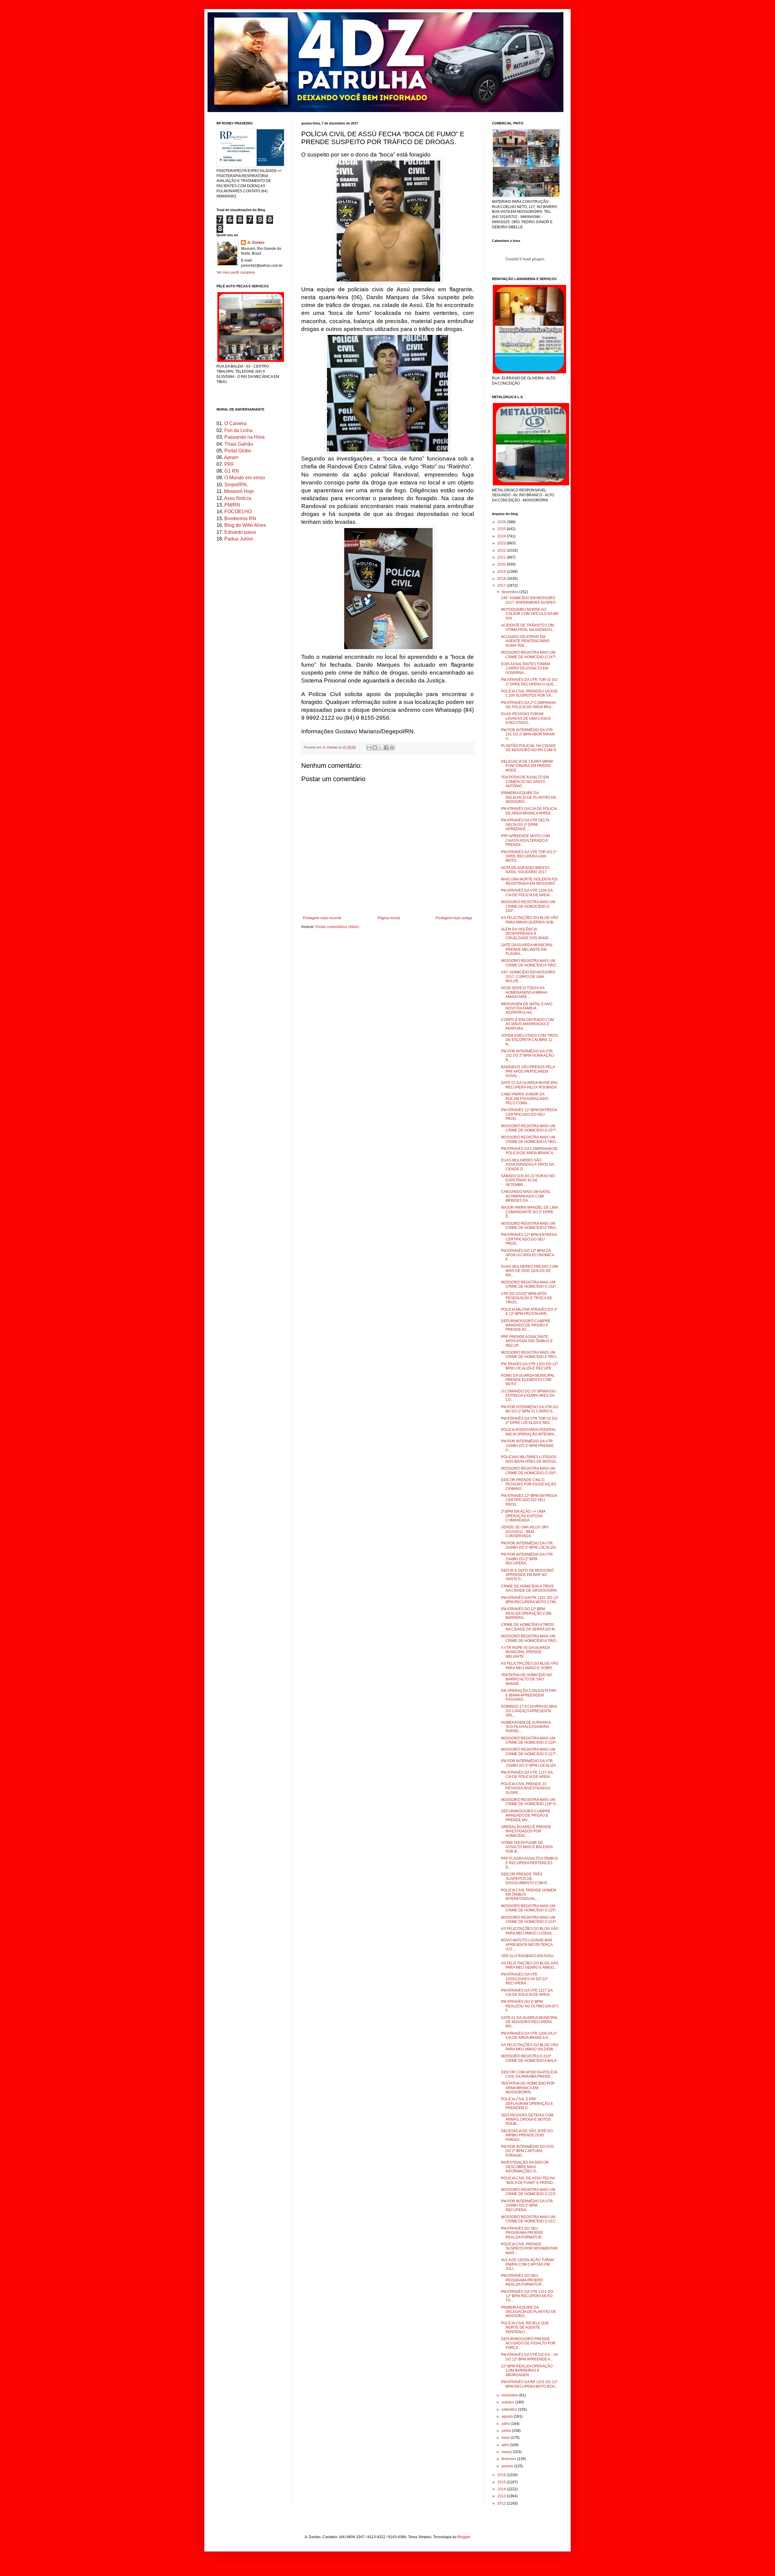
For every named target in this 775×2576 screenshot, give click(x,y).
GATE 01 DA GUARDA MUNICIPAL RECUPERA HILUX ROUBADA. (530, 1085)
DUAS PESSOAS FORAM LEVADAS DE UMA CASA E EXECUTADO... (526, 718)
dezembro (510, 592)
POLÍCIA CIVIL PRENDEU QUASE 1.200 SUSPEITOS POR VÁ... (529, 693)
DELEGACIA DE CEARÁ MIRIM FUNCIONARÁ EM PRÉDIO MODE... (527, 766)
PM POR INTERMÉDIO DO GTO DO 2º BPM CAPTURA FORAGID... (527, 2151)
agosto (508, 2416)
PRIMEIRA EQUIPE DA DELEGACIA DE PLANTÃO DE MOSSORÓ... (529, 797)
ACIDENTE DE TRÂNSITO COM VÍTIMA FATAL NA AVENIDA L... (528, 627)
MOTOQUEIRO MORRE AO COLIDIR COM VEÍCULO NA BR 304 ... (530, 614)
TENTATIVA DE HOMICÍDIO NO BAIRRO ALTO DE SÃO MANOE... (527, 1679)
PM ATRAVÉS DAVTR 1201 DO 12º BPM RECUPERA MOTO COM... (530, 1600)
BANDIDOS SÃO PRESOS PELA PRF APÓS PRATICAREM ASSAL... (528, 1071)
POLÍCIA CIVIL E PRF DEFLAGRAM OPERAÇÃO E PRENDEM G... (527, 2104)
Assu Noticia (238, 498)
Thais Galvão (239, 444)
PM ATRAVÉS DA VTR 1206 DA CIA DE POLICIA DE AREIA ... (527, 893)
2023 (502, 543)
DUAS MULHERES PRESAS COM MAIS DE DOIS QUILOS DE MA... (529, 1271)
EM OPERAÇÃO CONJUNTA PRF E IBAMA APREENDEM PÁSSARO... (529, 1695)
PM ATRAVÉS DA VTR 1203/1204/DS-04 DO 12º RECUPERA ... (524, 1979)
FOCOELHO (238, 512)
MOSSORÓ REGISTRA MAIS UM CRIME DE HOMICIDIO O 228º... (530, 1740)
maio (506, 2438)
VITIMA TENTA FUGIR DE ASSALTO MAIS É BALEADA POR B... (527, 1847)
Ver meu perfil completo (236, 272)
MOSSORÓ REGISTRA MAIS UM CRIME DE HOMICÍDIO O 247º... (530, 655)
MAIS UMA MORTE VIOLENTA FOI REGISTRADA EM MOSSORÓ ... (530, 881)
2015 (502, 2482)
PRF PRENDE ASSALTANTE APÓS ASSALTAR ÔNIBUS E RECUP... (527, 1341)
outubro (508, 2402)
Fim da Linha (238, 430)
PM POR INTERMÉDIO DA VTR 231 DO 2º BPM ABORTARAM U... (528, 734)
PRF (229, 464)
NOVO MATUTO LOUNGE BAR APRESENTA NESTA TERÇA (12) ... (527, 1945)
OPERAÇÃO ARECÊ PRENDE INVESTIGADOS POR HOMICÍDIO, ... (526, 1831)
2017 (502, 586)
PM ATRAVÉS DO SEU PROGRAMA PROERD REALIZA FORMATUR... (523, 2233)
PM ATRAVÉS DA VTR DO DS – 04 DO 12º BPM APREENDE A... (529, 2357)
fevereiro (509, 2459)
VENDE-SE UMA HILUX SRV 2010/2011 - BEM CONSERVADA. (525, 1532)
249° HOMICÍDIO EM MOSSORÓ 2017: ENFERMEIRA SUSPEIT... (530, 600)
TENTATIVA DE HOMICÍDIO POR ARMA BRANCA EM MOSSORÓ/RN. (528, 2088)
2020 (502, 564)
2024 (502, 536)
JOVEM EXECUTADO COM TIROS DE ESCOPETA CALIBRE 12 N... (529, 1040)
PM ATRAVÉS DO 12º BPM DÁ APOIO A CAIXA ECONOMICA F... (528, 1255)
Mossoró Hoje (239, 491)
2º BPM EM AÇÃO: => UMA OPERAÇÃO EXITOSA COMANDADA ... (523, 1516)
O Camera (235, 423)
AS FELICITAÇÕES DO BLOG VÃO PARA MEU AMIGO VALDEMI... (530, 2047)
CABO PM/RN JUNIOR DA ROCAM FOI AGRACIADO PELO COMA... (525, 1099)
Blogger (464, 2537)
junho (507, 2431)
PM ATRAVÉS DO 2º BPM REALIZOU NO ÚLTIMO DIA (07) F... (530, 2006)
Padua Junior (239, 539)
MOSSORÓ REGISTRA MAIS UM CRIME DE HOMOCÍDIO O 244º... (528, 906)
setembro (510, 2409)
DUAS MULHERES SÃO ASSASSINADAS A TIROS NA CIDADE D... (528, 1165)
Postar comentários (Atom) (337, 927)
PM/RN (232, 505)
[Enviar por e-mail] (369, 748)
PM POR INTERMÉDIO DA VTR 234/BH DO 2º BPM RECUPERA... (527, 1559)
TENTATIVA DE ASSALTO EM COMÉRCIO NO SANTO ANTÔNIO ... (525, 782)
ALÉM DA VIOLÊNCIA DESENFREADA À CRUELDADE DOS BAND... (526, 934)
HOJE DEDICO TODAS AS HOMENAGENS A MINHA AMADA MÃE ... (524, 992)
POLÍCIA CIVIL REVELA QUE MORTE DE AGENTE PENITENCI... (525, 2328)
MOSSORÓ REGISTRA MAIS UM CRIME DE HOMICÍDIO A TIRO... (530, 963)
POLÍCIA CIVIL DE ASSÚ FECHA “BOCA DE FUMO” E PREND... (528, 2180)
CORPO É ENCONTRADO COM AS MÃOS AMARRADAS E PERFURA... (528, 1024)
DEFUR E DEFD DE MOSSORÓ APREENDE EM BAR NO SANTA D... (527, 1575)
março (507, 2452)
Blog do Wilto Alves (245, 525)
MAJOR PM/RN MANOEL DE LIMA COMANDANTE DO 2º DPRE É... (529, 1212)
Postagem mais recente (322, 918)
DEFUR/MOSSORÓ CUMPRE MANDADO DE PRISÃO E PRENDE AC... (526, 1325)
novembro (510, 2395)
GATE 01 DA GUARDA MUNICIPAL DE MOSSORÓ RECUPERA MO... (530, 2022)
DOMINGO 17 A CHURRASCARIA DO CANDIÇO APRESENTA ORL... (529, 1711)
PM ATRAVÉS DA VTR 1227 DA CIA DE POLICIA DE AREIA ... (527, 1775)
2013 (502, 2496)
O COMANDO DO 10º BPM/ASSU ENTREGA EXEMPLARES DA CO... (529, 1396)
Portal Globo (238, 451)
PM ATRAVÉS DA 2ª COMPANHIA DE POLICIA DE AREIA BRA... (528, 705)
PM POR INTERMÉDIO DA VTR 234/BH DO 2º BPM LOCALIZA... (530, 1545)
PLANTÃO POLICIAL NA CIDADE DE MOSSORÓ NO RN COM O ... (529, 750)
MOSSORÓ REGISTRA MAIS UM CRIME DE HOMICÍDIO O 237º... (530, 1128)
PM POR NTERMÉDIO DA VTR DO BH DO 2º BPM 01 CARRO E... (530, 1409)
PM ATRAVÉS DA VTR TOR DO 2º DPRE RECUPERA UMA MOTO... (529, 856)
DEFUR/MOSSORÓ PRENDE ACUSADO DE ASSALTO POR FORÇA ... (528, 2343)
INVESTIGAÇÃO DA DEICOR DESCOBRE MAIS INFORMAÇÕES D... (525, 2167)
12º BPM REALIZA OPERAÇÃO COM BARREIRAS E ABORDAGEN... (527, 2371)
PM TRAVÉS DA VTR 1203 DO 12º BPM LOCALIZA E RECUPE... (529, 1366)
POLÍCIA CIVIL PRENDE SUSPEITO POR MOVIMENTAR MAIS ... (529, 2249)
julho (506, 2424)
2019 (502, 572)
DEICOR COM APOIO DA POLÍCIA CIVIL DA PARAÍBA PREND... (529, 2074)
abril (506, 2445)
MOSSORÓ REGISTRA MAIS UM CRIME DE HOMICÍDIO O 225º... (530, 1908)
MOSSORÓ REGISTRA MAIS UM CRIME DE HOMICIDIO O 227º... (530, 1752)
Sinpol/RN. (236, 485)
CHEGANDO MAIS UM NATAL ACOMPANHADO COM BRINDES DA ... (526, 1196)
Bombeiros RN (240, 519)
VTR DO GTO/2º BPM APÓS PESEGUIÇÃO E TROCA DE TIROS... (527, 1298)
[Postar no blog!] (375, 748)
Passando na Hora (244, 437)
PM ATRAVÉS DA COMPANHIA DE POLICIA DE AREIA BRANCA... (529, 1151)
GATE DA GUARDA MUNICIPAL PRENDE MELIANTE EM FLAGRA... (527, 949)
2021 (502, 557)
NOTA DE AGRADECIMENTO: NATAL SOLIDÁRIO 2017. (526, 870)
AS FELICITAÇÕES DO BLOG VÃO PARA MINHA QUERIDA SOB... (530, 920)
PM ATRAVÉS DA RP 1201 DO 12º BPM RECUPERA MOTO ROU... (529, 2384)
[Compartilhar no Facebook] (386, 748)
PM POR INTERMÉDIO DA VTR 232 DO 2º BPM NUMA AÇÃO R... (527, 1056)
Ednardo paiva (240, 532)
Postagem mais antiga (454, 918)
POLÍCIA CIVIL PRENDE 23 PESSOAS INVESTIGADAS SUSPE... (526, 1788)
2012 (502, 2503)
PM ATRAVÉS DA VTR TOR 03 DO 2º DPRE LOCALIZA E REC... (529, 1421)
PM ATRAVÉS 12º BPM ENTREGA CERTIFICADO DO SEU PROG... (529, 1114)
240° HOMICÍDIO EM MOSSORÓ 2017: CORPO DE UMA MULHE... (528, 977)
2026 (502, 522)
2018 (502, 579)
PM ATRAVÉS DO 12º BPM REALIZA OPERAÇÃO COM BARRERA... (526, 1613)
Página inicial (389, 918)
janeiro (508, 2466)
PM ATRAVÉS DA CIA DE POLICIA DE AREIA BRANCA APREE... (529, 811)
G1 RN (232, 471)
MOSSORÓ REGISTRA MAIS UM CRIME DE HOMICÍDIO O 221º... (530, 2219)
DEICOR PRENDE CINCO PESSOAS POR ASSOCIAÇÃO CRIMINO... (529, 1484)
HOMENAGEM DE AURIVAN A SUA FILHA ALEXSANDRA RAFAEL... (526, 1727)
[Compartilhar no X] (381, 748)
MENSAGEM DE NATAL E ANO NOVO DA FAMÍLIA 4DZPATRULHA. (527, 1008)
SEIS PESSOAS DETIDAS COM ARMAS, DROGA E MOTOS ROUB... (527, 2120)
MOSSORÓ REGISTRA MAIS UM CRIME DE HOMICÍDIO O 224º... (530, 1920)
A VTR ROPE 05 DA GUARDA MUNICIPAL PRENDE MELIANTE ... (525, 1652)
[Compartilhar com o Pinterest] (392, 748)
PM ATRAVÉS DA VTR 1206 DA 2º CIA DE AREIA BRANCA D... (529, 2036)
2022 (502, 550)
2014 (502, 2489)
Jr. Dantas (330, 747)
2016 (502, 2475)
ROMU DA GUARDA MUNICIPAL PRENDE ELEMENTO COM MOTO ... (528, 1380)
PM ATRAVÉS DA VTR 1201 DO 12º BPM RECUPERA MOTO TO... (527, 2296)
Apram (231, 457)
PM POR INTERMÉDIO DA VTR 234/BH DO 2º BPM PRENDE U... (527, 1446)
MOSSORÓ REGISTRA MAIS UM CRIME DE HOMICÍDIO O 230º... (530, 1471)
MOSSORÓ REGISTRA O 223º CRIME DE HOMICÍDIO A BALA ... (529, 2061)
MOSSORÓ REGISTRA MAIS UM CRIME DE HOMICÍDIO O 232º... (530, 1284)
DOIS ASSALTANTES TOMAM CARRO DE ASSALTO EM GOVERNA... (526, 668)
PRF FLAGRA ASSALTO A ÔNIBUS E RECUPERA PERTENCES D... (529, 1863)
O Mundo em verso (245, 478)
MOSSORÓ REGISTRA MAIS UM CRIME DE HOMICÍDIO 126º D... (530, 1802)
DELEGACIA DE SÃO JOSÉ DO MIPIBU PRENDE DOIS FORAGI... (527, 2135)
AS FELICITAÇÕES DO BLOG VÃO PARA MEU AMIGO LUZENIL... (530, 1931)
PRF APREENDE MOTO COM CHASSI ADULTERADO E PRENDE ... (526, 840)
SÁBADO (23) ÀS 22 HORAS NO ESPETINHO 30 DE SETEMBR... (528, 1180)
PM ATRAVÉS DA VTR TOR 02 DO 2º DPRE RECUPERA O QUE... (529, 682)
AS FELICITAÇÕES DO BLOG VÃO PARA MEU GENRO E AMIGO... (530, 1965)
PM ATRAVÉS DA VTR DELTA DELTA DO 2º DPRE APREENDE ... (525, 825)
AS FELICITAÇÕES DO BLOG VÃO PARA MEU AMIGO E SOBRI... (530, 1666)
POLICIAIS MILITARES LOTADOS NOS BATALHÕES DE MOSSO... (530, 1459)
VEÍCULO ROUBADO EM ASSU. (528, 1956)
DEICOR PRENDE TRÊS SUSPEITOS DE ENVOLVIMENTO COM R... (525, 1879)
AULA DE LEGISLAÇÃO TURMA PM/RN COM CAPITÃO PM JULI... (528, 2264)
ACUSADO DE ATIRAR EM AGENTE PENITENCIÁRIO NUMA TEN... (525, 641)
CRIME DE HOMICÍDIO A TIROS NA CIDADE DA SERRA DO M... (529, 1627)
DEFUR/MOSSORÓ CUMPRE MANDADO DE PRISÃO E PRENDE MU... (526, 1816)
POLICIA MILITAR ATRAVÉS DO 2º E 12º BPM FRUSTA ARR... (529, 1312)
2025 (502, 529)
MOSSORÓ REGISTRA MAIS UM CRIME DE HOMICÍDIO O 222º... (530, 2192)
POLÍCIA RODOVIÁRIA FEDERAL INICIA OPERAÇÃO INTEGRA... (529, 1432)
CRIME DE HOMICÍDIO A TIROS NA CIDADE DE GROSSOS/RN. (529, 1588)
